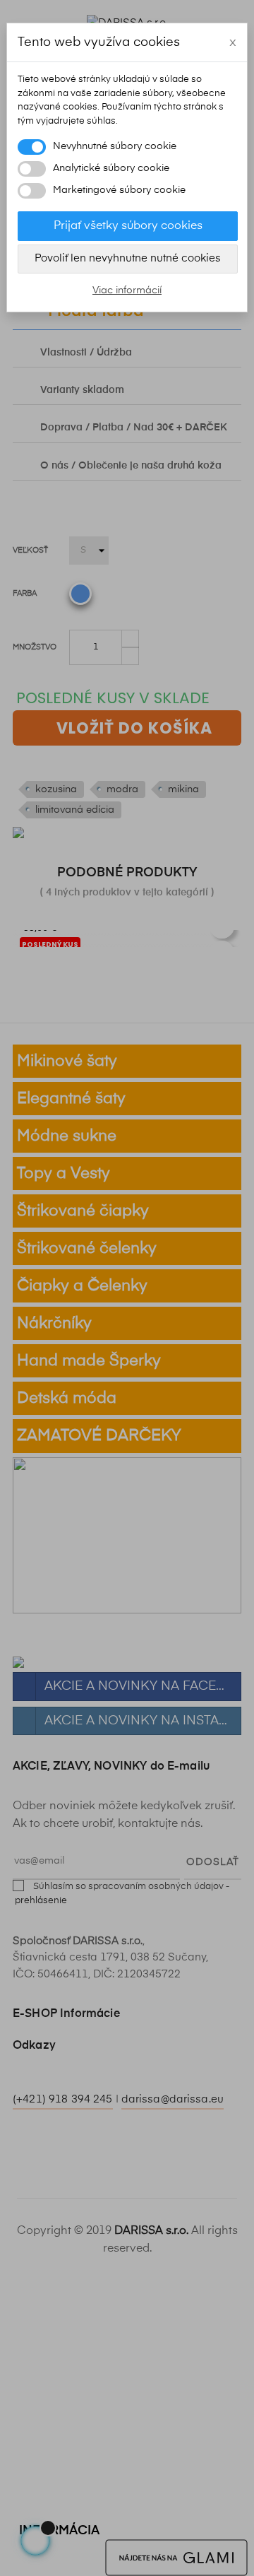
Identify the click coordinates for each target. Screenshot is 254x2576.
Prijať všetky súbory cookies (128, 226)
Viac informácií (127, 290)
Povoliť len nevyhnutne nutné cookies (128, 258)
